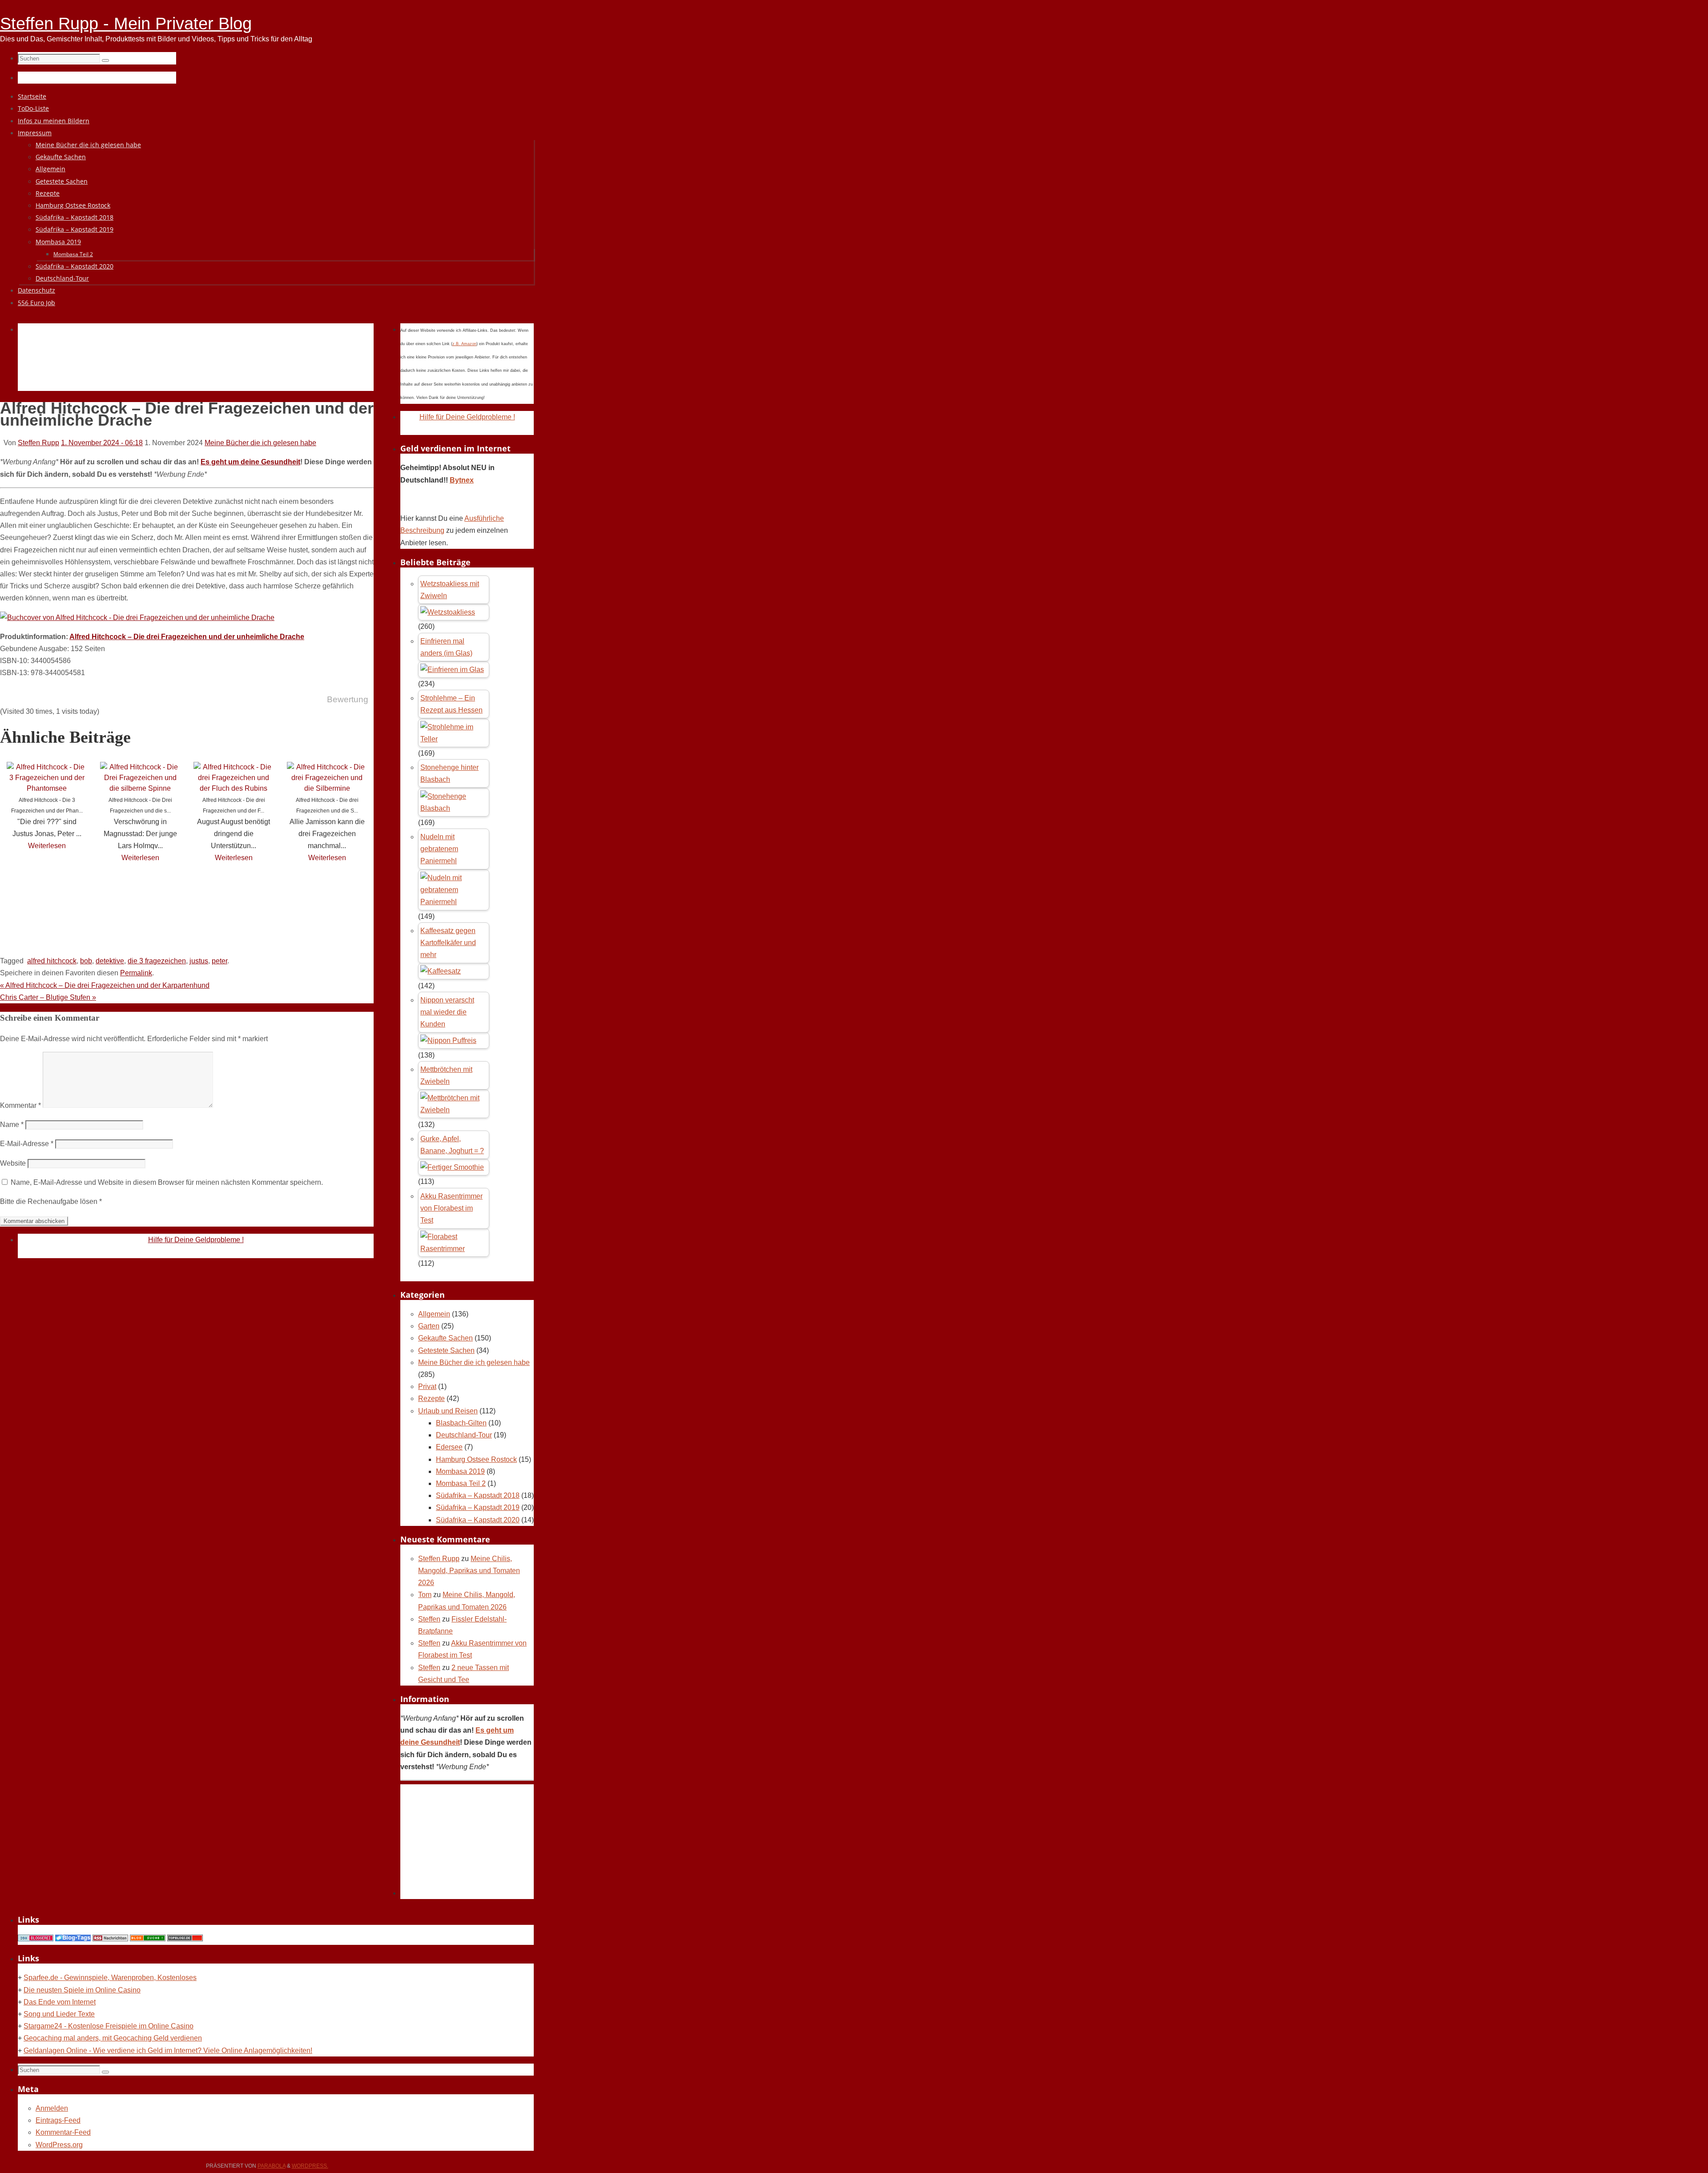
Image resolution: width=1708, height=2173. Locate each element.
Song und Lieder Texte (59, 2014)
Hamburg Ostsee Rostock (476, 1459)
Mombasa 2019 (460, 1471)
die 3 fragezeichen (157, 961)
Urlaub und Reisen (448, 1411)
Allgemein (434, 1314)
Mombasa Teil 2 (461, 1483)
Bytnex (462, 480)
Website (13, 1163)
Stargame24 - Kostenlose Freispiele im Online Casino (109, 2026)
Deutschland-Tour (464, 1435)
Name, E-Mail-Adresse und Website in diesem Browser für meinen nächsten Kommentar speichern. (167, 1182)
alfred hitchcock (52, 961)
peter (220, 961)
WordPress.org (59, 2145)
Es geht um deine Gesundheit (250, 462)
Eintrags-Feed (58, 2120)
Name (12, 1125)
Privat (427, 1386)
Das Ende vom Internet (60, 2002)
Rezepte (431, 1398)
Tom (425, 1595)
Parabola (272, 2166)
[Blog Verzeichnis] (148, 1939)
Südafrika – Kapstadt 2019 (478, 1507)
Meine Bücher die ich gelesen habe (260, 443)
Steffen (429, 1619)
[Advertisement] (180, 367)
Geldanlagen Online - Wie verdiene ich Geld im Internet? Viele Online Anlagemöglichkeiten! (168, 2050)
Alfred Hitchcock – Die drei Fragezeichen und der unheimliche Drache (187, 637)
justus (199, 961)
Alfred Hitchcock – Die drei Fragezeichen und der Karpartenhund (105, 985)
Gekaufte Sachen (445, 1338)
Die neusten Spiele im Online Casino (82, 1990)
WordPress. (310, 2166)
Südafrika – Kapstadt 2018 (478, 1495)
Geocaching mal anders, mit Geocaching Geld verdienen (113, 2038)
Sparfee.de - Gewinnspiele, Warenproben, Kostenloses (110, 1978)
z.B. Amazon (464, 344)
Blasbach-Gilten (461, 1423)
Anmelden (52, 2108)
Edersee (449, 1447)
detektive (110, 961)
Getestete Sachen (446, 1350)
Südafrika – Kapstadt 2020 (478, 1520)
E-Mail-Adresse (27, 1144)
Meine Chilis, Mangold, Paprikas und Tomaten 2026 (469, 1571)
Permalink (136, 973)
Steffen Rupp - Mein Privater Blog (126, 24)
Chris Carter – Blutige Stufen (48, 997)
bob (86, 961)
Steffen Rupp (38, 443)
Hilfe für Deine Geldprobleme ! (196, 1240)
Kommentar (20, 1105)
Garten (429, 1326)
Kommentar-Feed (63, 2132)
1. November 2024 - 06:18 (102, 443)
